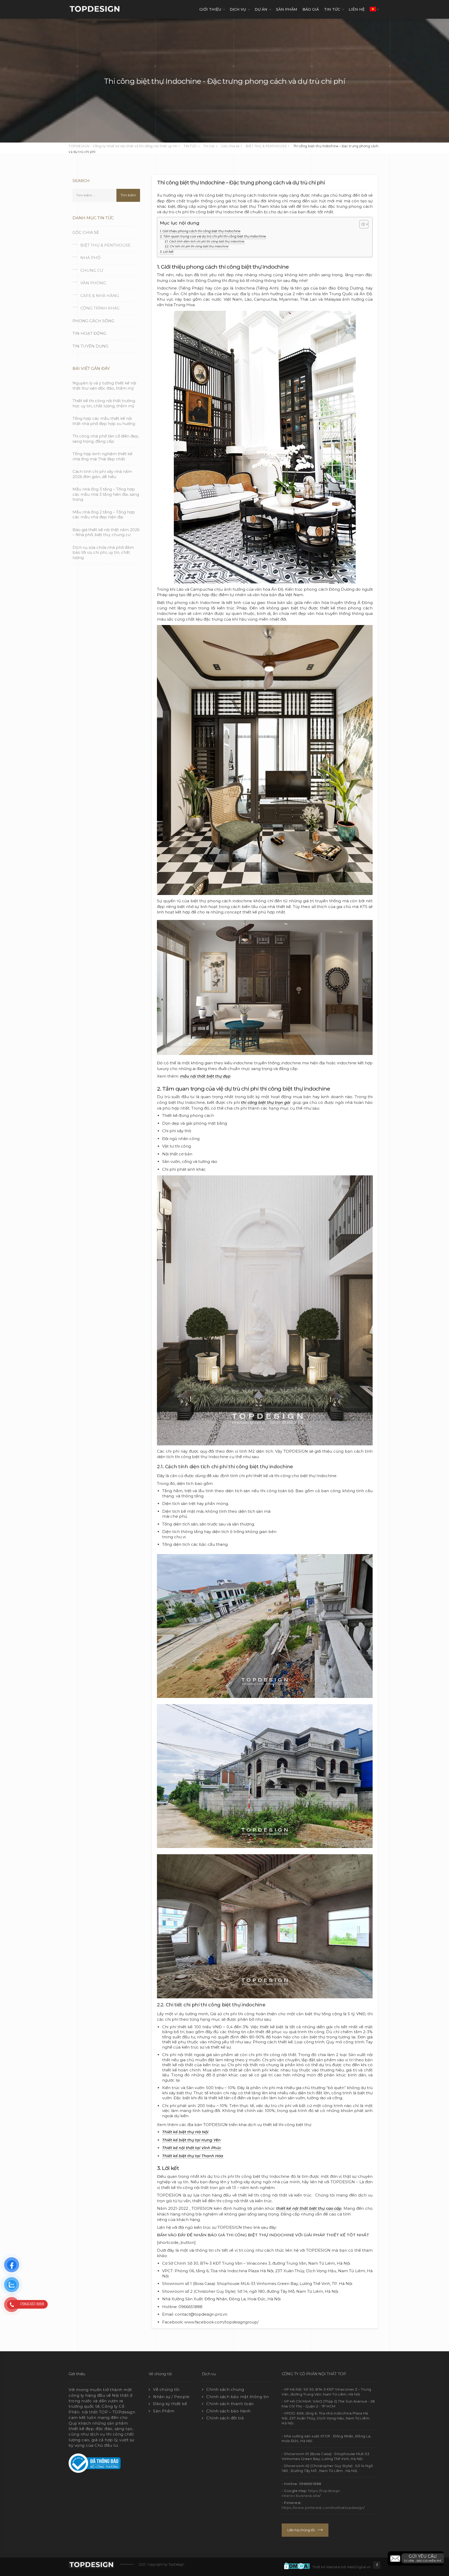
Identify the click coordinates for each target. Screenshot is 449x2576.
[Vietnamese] (373, 9)
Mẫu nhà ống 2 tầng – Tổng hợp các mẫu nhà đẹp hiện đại (104, 515)
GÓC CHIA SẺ (86, 232)
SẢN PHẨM (287, 9)
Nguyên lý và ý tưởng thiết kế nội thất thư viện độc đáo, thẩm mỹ (104, 386)
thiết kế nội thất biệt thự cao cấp (309, 2208)
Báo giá (311, 9)
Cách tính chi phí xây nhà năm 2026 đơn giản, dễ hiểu (102, 474)
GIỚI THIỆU (210, 9)
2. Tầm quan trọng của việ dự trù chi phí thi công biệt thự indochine (213, 236)
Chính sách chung (225, 2389)
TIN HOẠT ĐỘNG (89, 333)
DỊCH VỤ (238, 9)
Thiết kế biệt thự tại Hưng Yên (191, 2140)
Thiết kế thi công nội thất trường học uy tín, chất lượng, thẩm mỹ (104, 403)
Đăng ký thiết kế (170, 2404)
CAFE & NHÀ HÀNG (100, 296)
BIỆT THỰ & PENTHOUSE (105, 245)
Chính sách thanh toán (230, 2404)
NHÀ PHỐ (90, 258)
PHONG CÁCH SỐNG (93, 321)
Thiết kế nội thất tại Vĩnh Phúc (192, 2148)
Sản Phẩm (164, 2411)
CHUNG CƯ (92, 270)
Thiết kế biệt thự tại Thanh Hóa (193, 2156)
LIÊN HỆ (357, 9)
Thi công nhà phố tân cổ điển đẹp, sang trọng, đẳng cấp (106, 439)
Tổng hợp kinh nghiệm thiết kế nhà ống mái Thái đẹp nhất (102, 456)
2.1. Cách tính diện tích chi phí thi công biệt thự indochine (205, 241)
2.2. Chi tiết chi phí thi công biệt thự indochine (197, 246)
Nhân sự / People (171, 2397)
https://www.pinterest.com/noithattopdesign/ (323, 2508)
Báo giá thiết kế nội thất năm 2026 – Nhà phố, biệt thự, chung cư (106, 532)
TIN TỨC (332, 9)
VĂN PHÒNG (93, 283)
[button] (416, 2558)
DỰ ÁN (261, 9)
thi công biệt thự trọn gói (266, 1103)
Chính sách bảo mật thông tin (237, 2397)
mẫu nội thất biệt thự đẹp (205, 1076)
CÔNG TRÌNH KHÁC (100, 308)
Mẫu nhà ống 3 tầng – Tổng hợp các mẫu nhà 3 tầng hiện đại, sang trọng (106, 494)
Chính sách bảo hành (229, 2411)
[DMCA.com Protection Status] (298, 2565)
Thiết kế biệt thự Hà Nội (185, 2132)
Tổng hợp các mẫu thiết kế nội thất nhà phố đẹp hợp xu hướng (104, 421)
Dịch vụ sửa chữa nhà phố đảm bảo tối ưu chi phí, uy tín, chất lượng (103, 552)
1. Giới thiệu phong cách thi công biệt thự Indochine (200, 231)
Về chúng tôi (166, 2389)
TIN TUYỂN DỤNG (90, 346)
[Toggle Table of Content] (361, 224)
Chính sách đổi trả (225, 2418)
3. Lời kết (167, 252)
